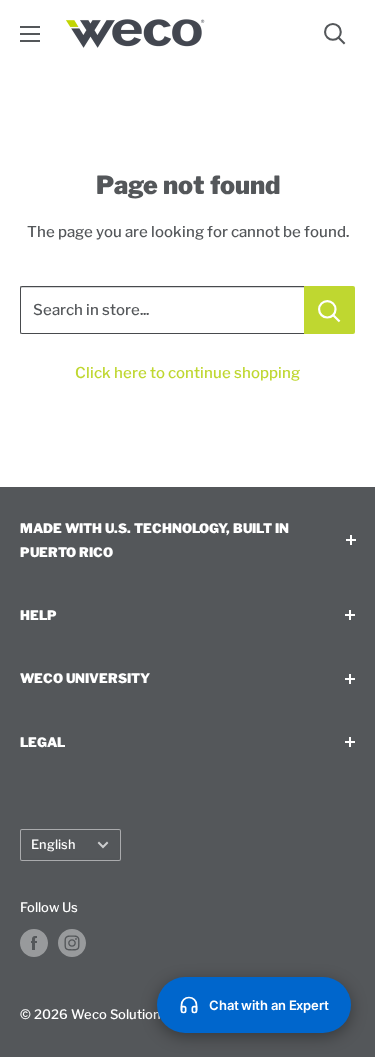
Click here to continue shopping (187, 373)
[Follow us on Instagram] (72, 943)
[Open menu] (30, 34)
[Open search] (335, 34)
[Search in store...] (329, 310)
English (53, 844)
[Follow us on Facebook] (34, 943)
